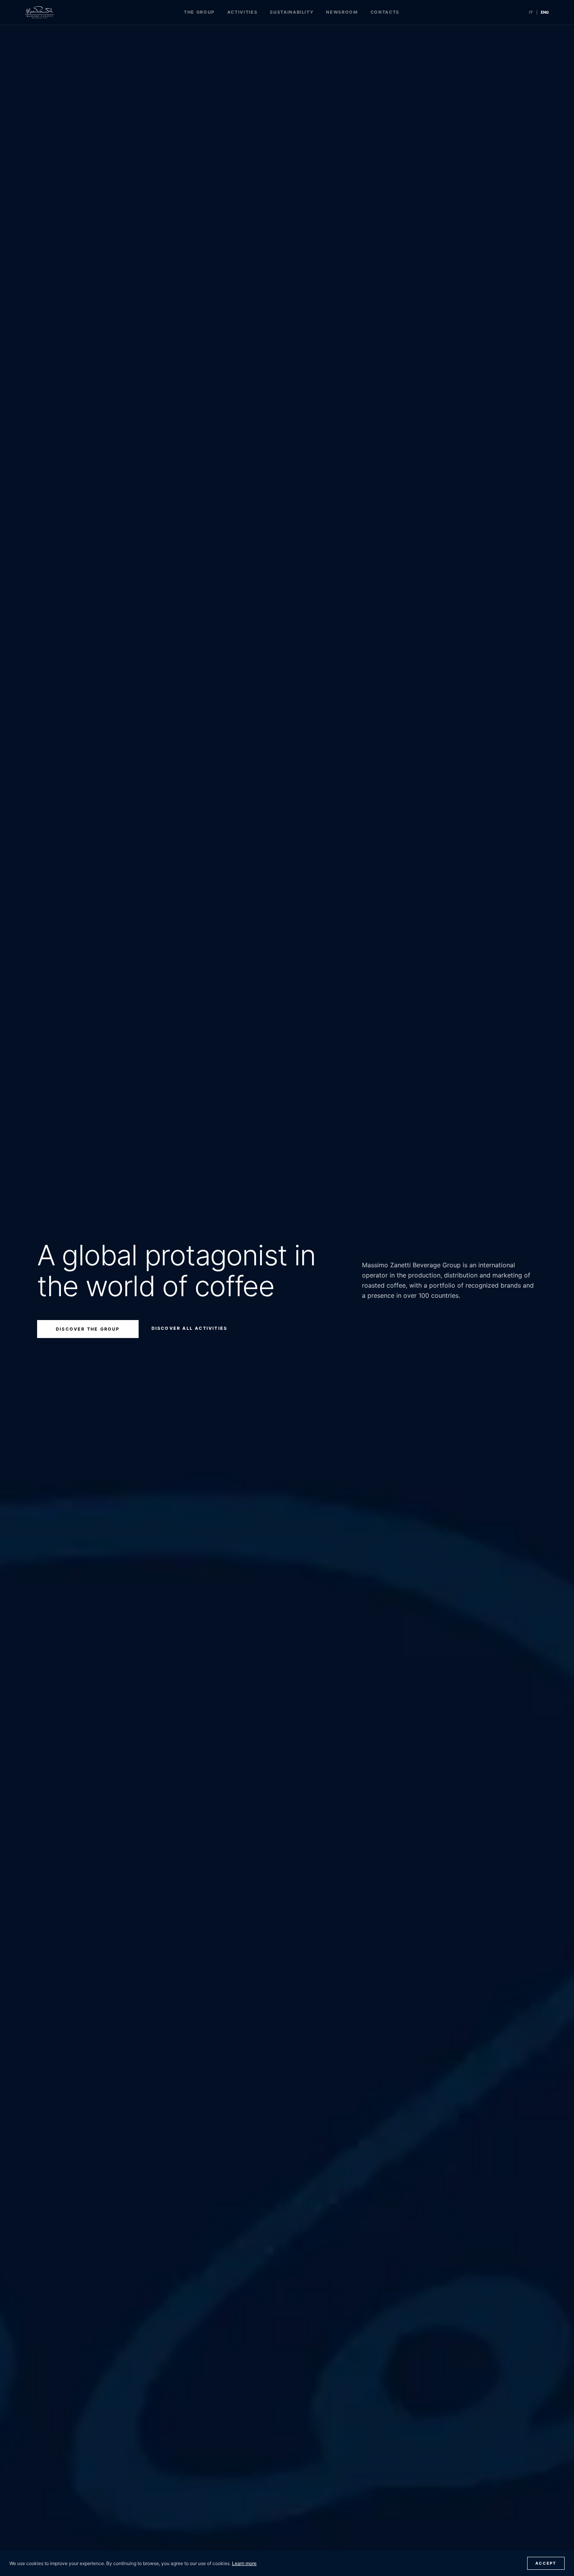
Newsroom (342, 12)
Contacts (385, 12)
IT (531, 12)
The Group (199, 12)
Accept (546, 2563)
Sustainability (292, 12)
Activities (242, 12)
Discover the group (88, 1329)
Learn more (244, 2563)
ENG (545, 12)
